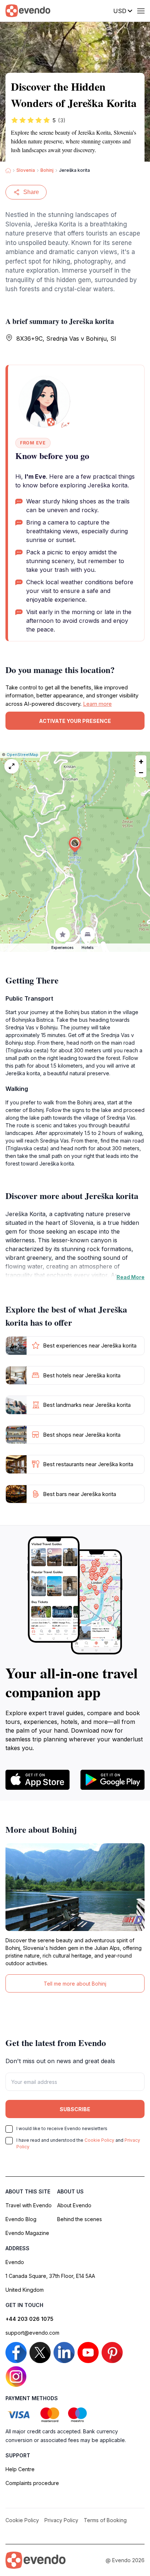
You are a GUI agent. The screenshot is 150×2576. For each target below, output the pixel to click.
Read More (131, 1277)
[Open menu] (141, 11)
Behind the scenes (80, 2219)
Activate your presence (75, 721)
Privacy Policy (61, 2520)
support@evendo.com (32, 2333)
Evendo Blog (21, 2219)
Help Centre (20, 2469)
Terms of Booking (105, 2520)
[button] (75, 845)
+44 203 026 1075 (29, 2319)
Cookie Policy (99, 2140)
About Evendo (74, 2205)
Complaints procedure (32, 2483)
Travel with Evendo (29, 2205)
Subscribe (75, 2109)
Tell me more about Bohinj (75, 1984)
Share (31, 192)
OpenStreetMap (22, 755)
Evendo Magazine (27, 2233)
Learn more (97, 704)
